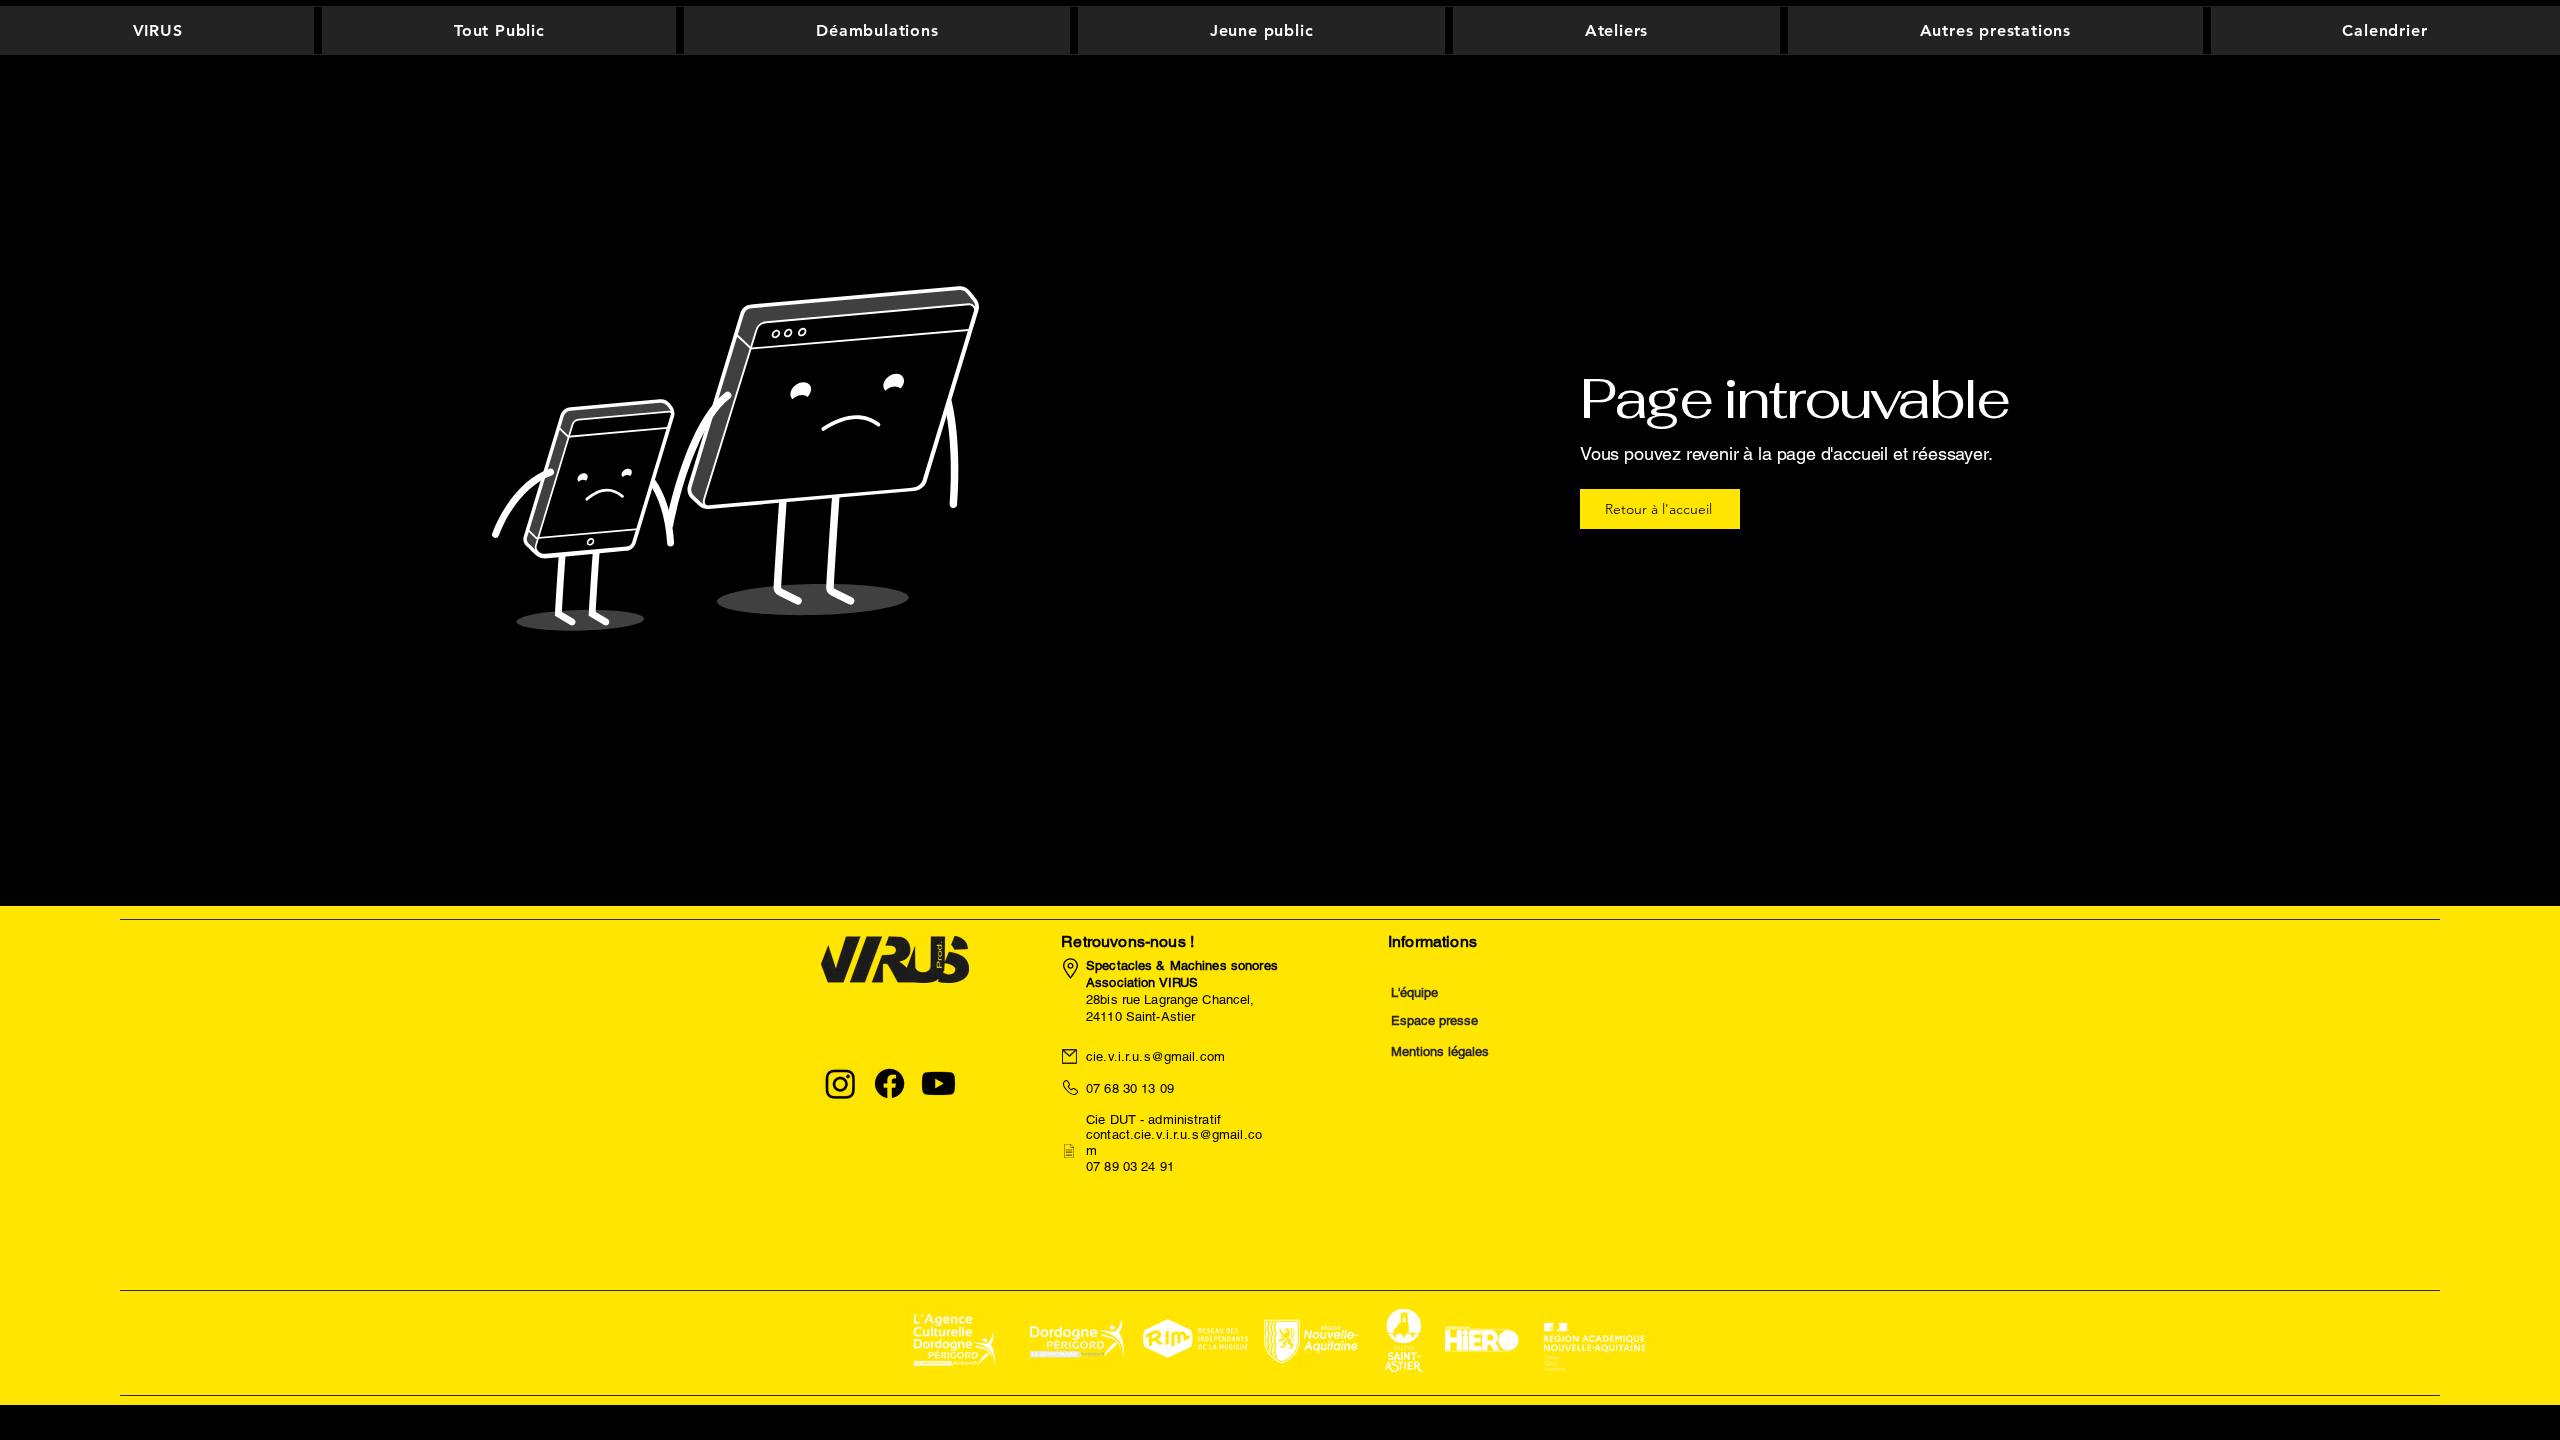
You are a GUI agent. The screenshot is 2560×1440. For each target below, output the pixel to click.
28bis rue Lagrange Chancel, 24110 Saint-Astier (1182, 991)
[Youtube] (938, 1083)
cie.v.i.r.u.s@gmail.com (1155, 1056)
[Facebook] (889, 1083)
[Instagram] (840, 1083)
